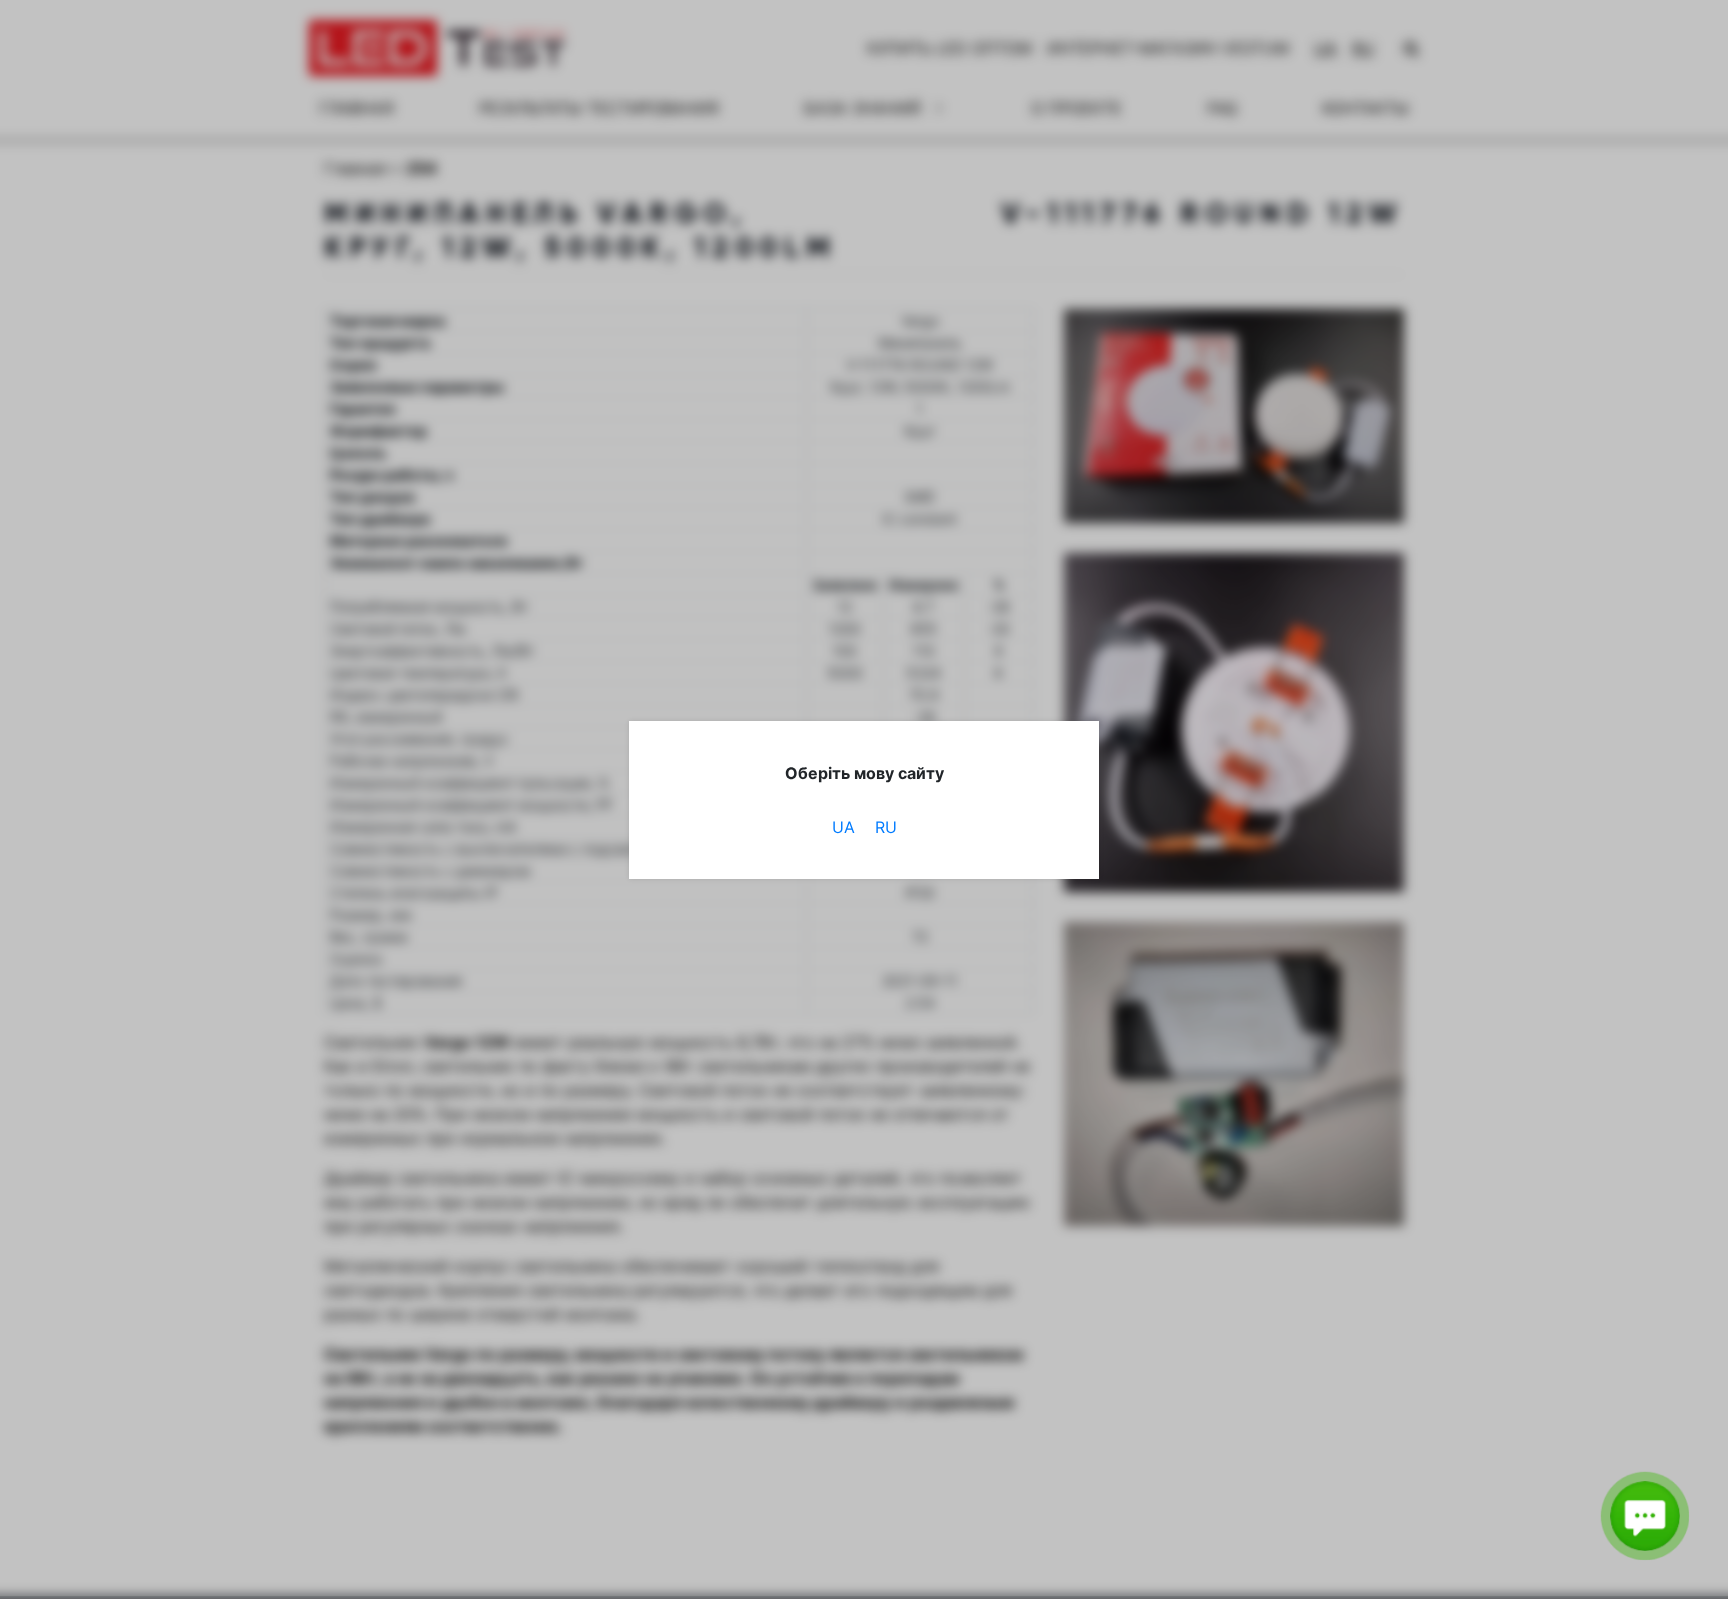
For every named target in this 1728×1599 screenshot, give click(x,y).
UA (843, 827)
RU (886, 827)
